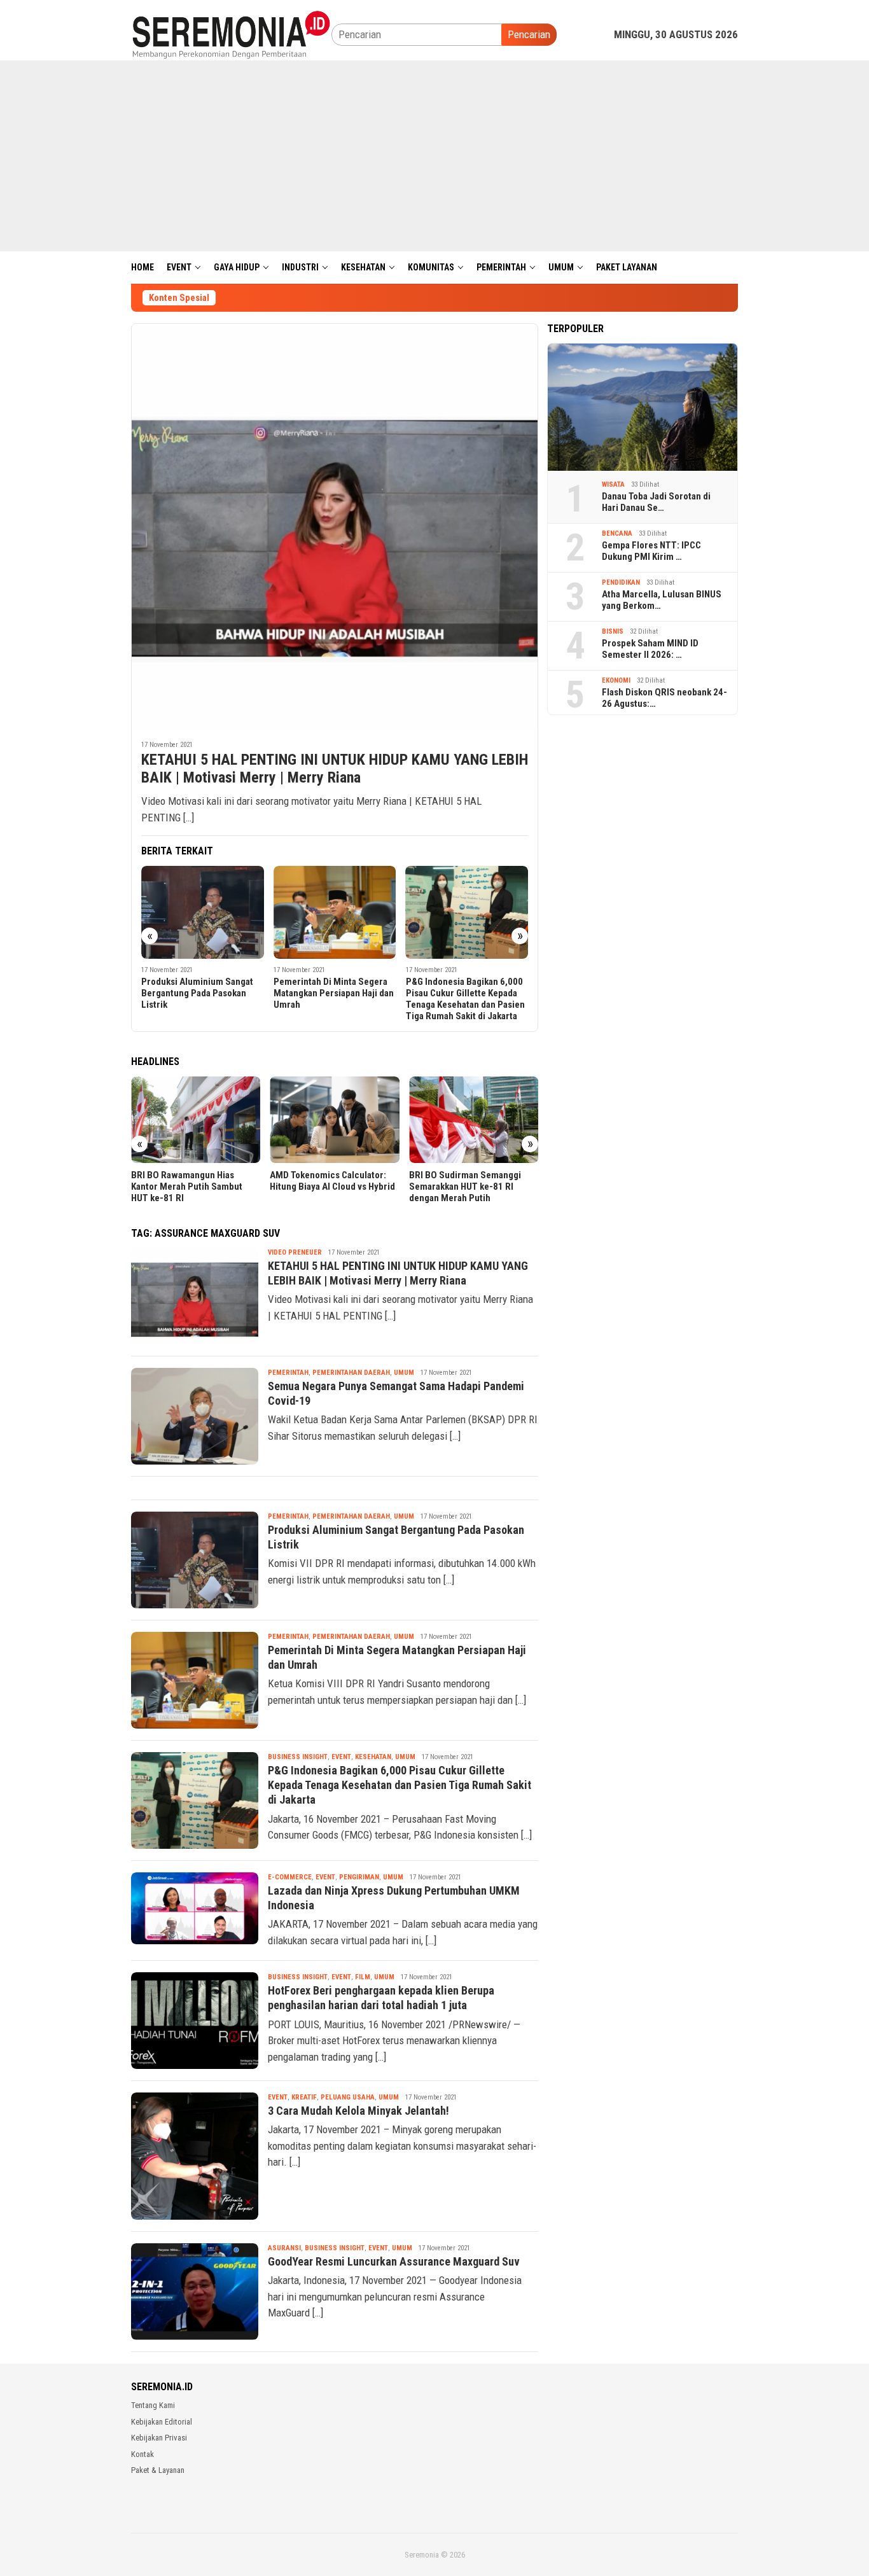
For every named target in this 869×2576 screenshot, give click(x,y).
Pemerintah (288, 1373)
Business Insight (298, 1757)
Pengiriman (359, 1877)
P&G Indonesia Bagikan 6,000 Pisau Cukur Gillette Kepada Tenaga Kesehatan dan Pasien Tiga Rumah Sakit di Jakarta (465, 999)
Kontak (143, 2454)
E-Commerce (290, 1877)
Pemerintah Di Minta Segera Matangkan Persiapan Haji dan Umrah (334, 993)
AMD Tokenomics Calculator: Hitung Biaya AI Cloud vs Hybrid (332, 1181)
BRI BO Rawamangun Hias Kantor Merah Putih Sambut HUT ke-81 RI (187, 1187)
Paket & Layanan (158, 2470)
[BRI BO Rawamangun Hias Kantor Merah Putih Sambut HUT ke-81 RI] (196, 1120)
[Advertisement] (434, 156)
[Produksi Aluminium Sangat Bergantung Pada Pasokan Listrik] (203, 913)
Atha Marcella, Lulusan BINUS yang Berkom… (662, 600)
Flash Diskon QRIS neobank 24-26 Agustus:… (664, 698)
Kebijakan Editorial (162, 2422)
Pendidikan (621, 582)
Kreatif (304, 2097)
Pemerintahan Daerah (351, 1373)
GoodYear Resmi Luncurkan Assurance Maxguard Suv (394, 2261)
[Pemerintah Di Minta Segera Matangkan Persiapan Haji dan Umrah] (335, 913)
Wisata (613, 484)
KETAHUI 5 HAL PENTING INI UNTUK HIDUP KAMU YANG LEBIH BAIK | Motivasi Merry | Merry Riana (335, 769)
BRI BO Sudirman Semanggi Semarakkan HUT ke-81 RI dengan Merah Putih (465, 1187)
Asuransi (284, 2248)
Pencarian (529, 34)
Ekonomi (616, 680)
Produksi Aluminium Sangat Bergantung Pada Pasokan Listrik (197, 993)
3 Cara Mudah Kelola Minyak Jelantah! (358, 2111)
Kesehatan (373, 1757)
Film (363, 1977)
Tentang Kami (153, 2405)
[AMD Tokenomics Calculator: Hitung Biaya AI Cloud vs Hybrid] (334, 1120)
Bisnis (613, 631)
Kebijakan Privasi (159, 2438)
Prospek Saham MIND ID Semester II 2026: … (650, 649)
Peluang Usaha (348, 2097)
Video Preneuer (295, 1252)
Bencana (617, 533)
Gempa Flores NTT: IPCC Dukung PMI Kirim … (651, 551)
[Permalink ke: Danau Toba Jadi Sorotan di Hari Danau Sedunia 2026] (643, 407)
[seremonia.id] (231, 34)
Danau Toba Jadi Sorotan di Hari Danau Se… (656, 502)
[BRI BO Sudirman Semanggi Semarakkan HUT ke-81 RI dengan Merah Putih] (474, 1120)
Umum (404, 1373)
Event (341, 1757)
